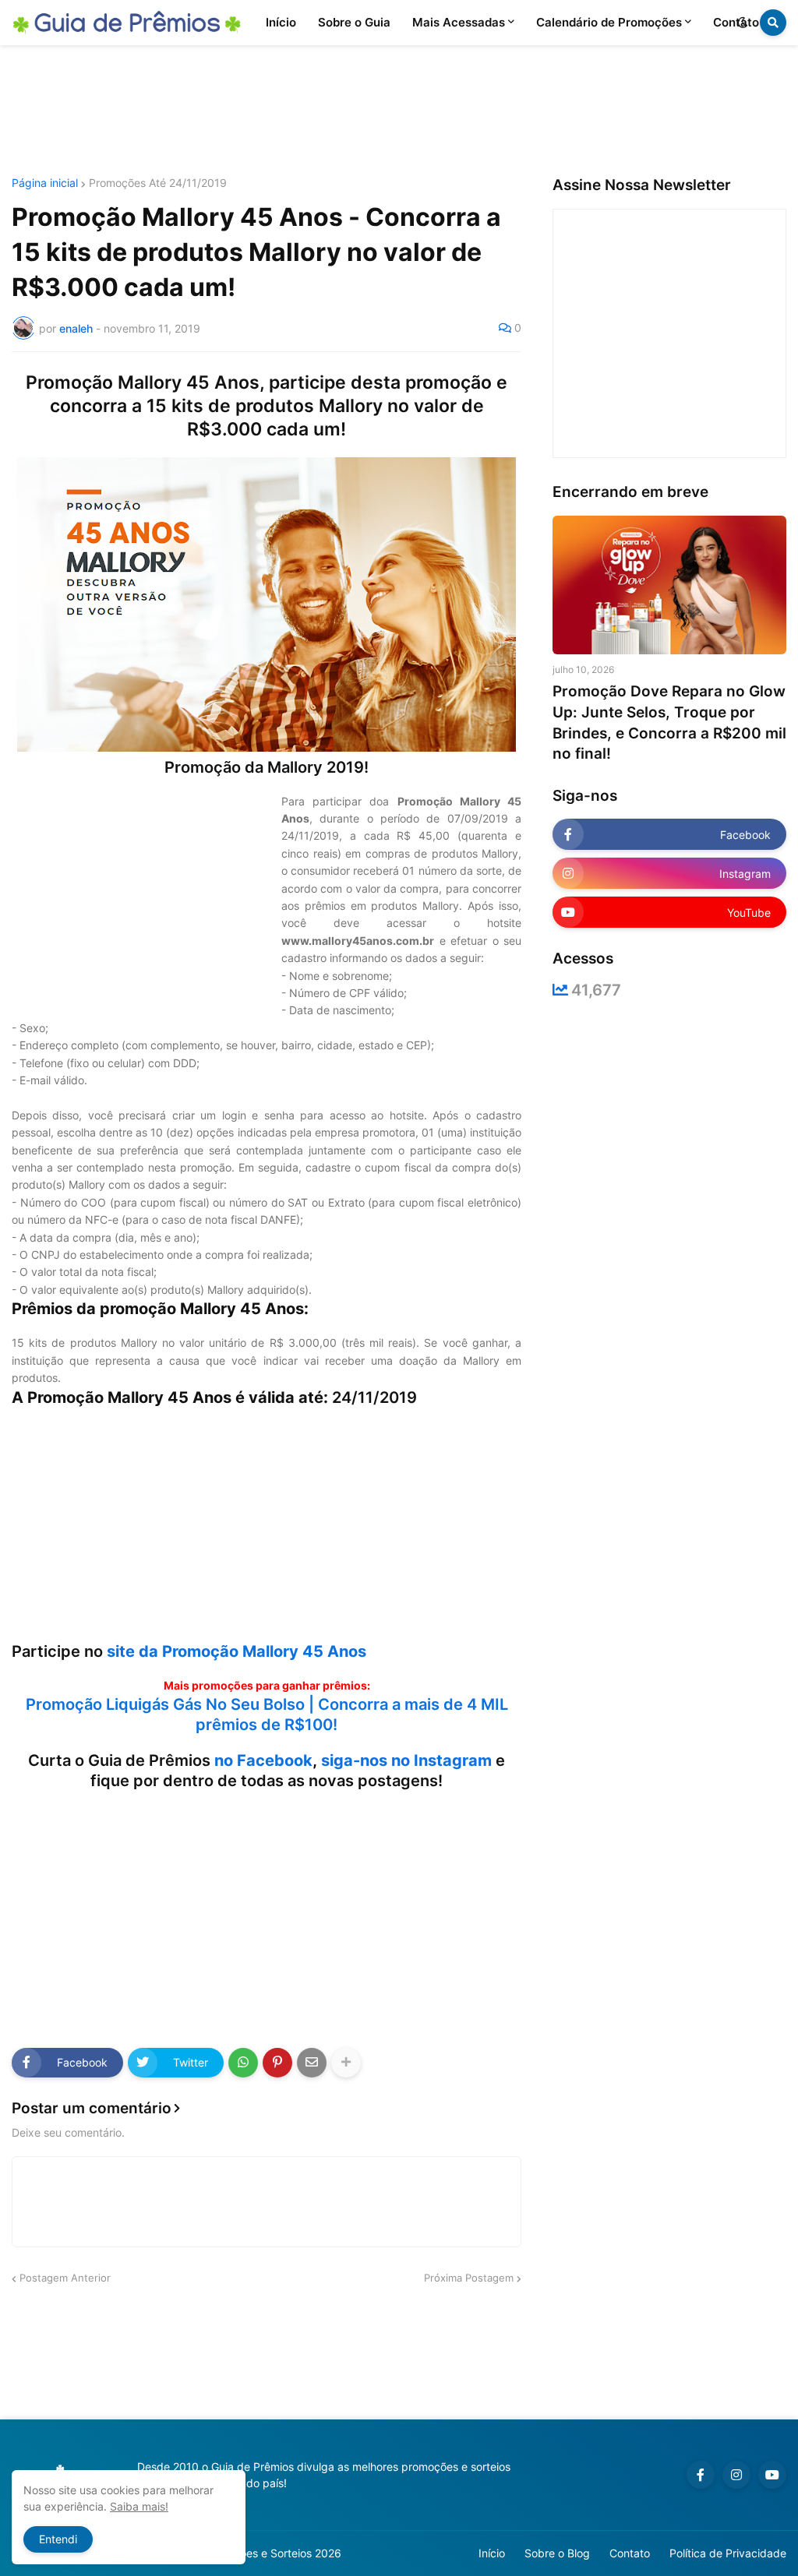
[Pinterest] (277, 2063)
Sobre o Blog (557, 2553)
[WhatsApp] (243, 2063)
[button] (743, 23)
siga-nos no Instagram (406, 1760)
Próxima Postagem (469, 2278)
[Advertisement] (399, 111)
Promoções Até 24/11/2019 (158, 183)
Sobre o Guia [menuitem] (354, 22)
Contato (630, 2553)
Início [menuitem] (281, 22)
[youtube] (772, 2475)
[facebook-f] (701, 2475)
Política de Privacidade (728, 2553)
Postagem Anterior (65, 2278)
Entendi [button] (58, 2539)
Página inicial (45, 183)
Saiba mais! (139, 2506)
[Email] (312, 2063)
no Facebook (263, 1760)
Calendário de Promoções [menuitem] (609, 22)
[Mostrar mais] (346, 2063)
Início (492, 2553)
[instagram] (736, 2475)
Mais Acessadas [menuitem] (459, 22)
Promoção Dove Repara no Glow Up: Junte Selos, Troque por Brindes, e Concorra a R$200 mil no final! (669, 722)
